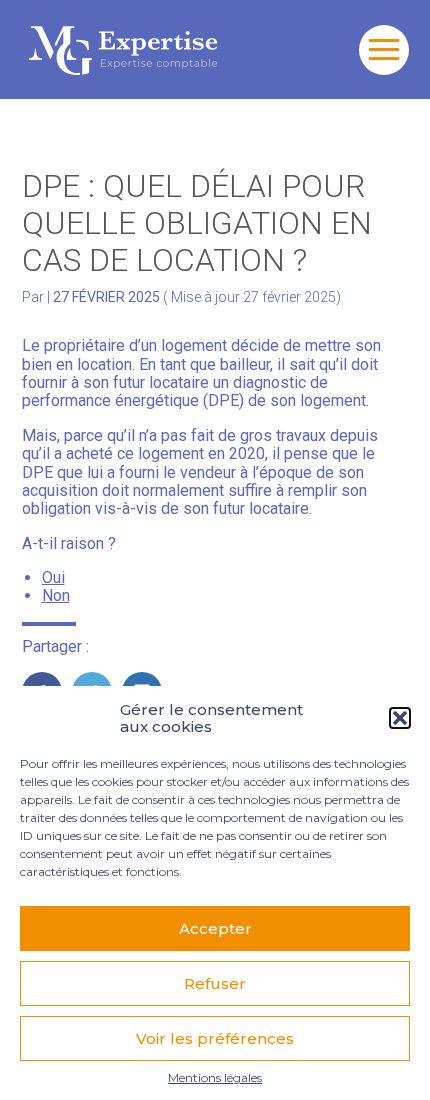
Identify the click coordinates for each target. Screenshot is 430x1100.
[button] (400, 718)
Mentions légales (215, 1078)
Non (56, 595)
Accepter (215, 928)
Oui (53, 577)
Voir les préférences (215, 1038)
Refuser (215, 983)
